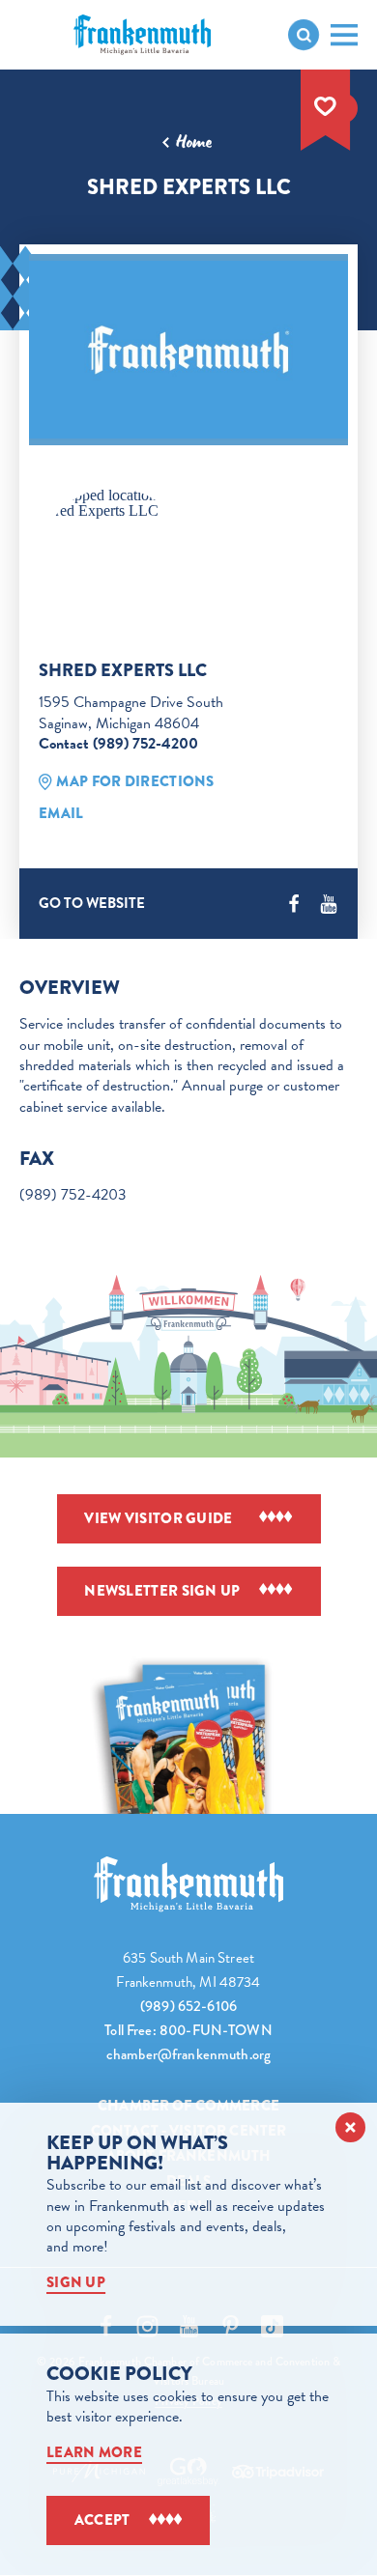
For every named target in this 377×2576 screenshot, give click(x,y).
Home (194, 142)
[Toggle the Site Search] (304, 35)
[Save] (326, 106)
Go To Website (92, 903)
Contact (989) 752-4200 (118, 744)
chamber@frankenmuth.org (188, 2054)
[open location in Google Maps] (114, 503)
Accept (102, 2520)
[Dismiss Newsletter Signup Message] (350, 2127)
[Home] (188, 1884)
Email (61, 813)
